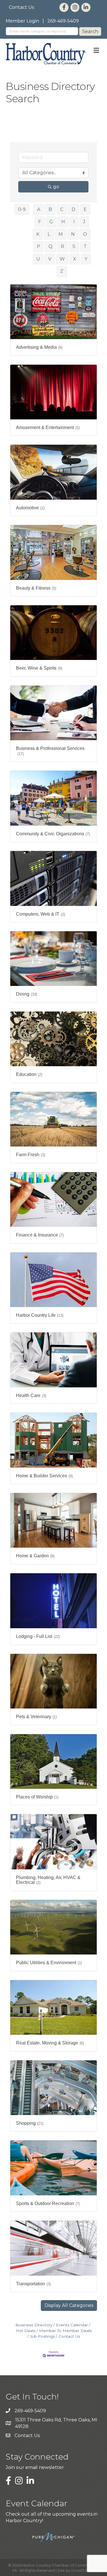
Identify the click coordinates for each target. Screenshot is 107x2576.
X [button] (75, 259)
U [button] (38, 259)
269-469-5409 (63, 21)
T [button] (85, 246)
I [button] (74, 222)
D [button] (73, 209)
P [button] (39, 246)
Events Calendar (72, 2325)
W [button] (62, 259)
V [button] (50, 259)
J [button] (84, 222)
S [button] (74, 246)
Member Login (22, 21)
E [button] (85, 209)
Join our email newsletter (35, 2467)
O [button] (85, 234)
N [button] (73, 234)
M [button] (61, 234)
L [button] (49, 234)
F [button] (40, 222)
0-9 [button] (22, 209)
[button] (69, 2306)
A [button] (39, 209)
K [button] (38, 234)
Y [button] (86, 259)
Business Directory (34, 2325)
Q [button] (51, 246)
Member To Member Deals (65, 2331)
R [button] (62, 246)
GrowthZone (83, 2570)
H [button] (63, 222)
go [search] (56, 187)
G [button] (51, 222)
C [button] (62, 209)
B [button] (50, 209)
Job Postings (42, 2336)
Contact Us (21, 7)
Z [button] (62, 271)
